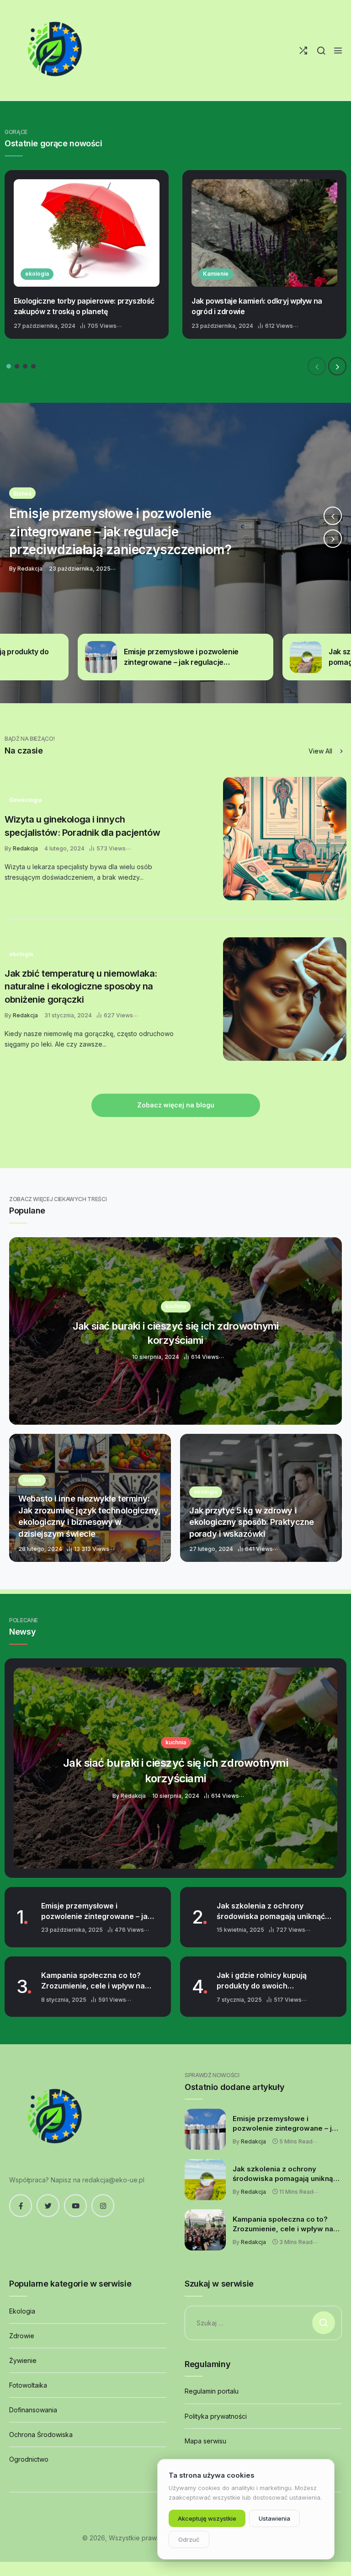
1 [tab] (9, 366)
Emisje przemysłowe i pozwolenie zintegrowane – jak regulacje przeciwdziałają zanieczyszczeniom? (96, 1911)
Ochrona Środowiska (41, 2434)
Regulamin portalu (212, 2391)
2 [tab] (17, 366)
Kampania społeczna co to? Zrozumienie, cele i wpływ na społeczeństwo (93, 1981)
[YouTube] (75, 2206)
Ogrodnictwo (29, 2459)
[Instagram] (103, 2206)
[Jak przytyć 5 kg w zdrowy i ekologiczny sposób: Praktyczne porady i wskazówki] (261, 1498)
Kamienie (216, 274)
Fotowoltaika (28, 2385)
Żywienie (23, 2360)
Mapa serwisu (205, 2441)
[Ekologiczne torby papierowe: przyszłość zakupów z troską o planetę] (87, 233)
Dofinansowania (33, 2410)
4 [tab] (33, 366)
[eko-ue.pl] (55, 50)
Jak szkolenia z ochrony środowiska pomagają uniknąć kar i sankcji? (271, 1911)
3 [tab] (25, 366)
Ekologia (22, 2311)
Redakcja (25, 848)
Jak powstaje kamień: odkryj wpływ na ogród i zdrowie (257, 306)
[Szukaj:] (263, 2323)
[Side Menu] (338, 51)
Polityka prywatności (216, 2416)
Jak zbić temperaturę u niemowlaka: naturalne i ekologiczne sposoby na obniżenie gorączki (81, 986)
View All (321, 751)
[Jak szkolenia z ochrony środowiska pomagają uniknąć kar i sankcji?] (175, 553)
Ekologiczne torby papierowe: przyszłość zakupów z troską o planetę (84, 306)
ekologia (37, 274)
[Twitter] (48, 2206)
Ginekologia (25, 800)
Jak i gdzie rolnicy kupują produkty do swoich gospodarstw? (262, 1981)
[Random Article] (303, 51)
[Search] (321, 51)
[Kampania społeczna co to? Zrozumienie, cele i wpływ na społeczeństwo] (205, 2230)
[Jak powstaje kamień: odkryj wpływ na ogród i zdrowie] (264, 233)
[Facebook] (21, 2206)
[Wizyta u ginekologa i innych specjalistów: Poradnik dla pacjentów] (285, 839)
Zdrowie (22, 2336)
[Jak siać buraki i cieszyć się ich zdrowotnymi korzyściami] (175, 1331)
